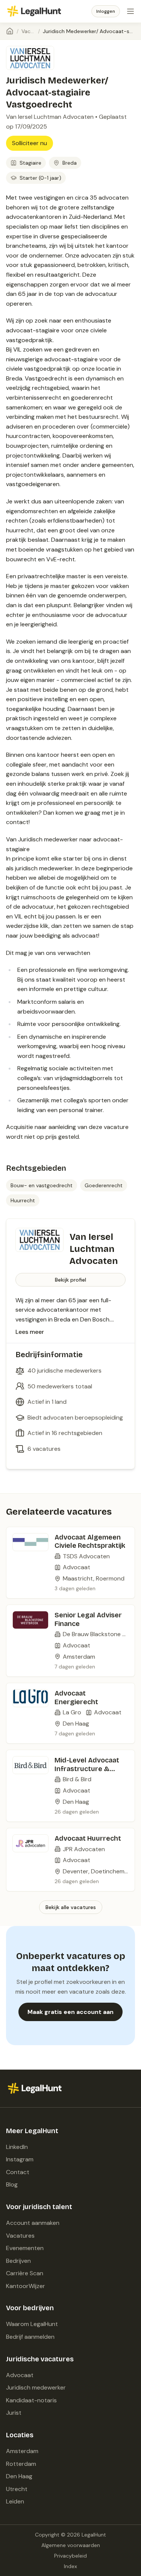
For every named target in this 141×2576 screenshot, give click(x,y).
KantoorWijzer (26, 2286)
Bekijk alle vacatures (71, 1907)
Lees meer (30, 1332)
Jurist (14, 2413)
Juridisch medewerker (36, 2387)
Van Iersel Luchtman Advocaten (50, 117)
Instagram (20, 2159)
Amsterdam (22, 2451)
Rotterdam (21, 2464)
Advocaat (20, 2375)
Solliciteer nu (30, 143)
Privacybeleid (70, 2556)
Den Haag (19, 2476)
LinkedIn (17, 2147)
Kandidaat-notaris (31, 2400)
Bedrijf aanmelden (30, 2337)
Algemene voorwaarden (71, 2545)
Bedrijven (18, 2261)
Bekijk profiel (70, 1280)
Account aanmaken (33, 2223)
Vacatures (28, 31)
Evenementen (25, 2248)
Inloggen (106, 11)
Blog (12, 2184)
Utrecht (17, 2489)
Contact (18, 2172)
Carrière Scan (25, 2273)
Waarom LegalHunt (32, 2324)
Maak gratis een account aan (70, 2012)
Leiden (15, 2501)
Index (70, 2566)
